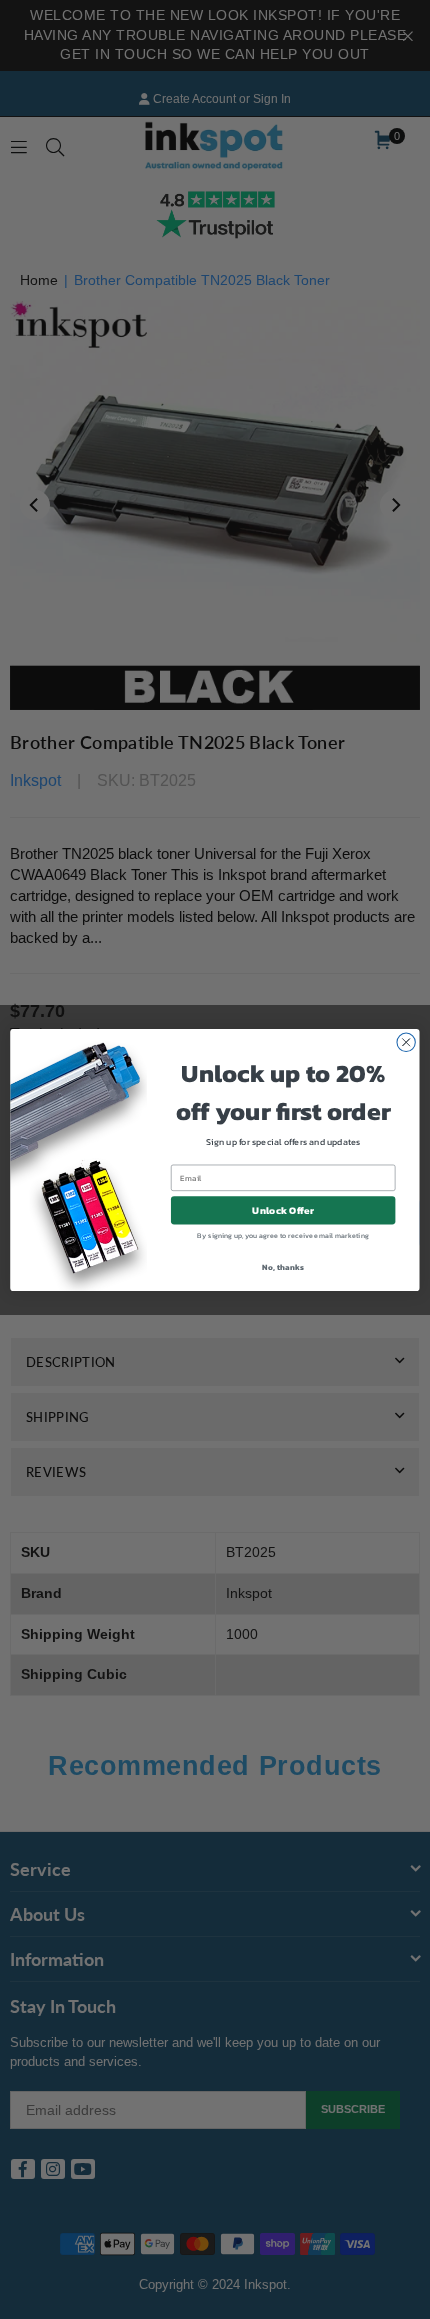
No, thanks (282, 1266)
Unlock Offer (282, 1210)
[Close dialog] (406, 1042)
